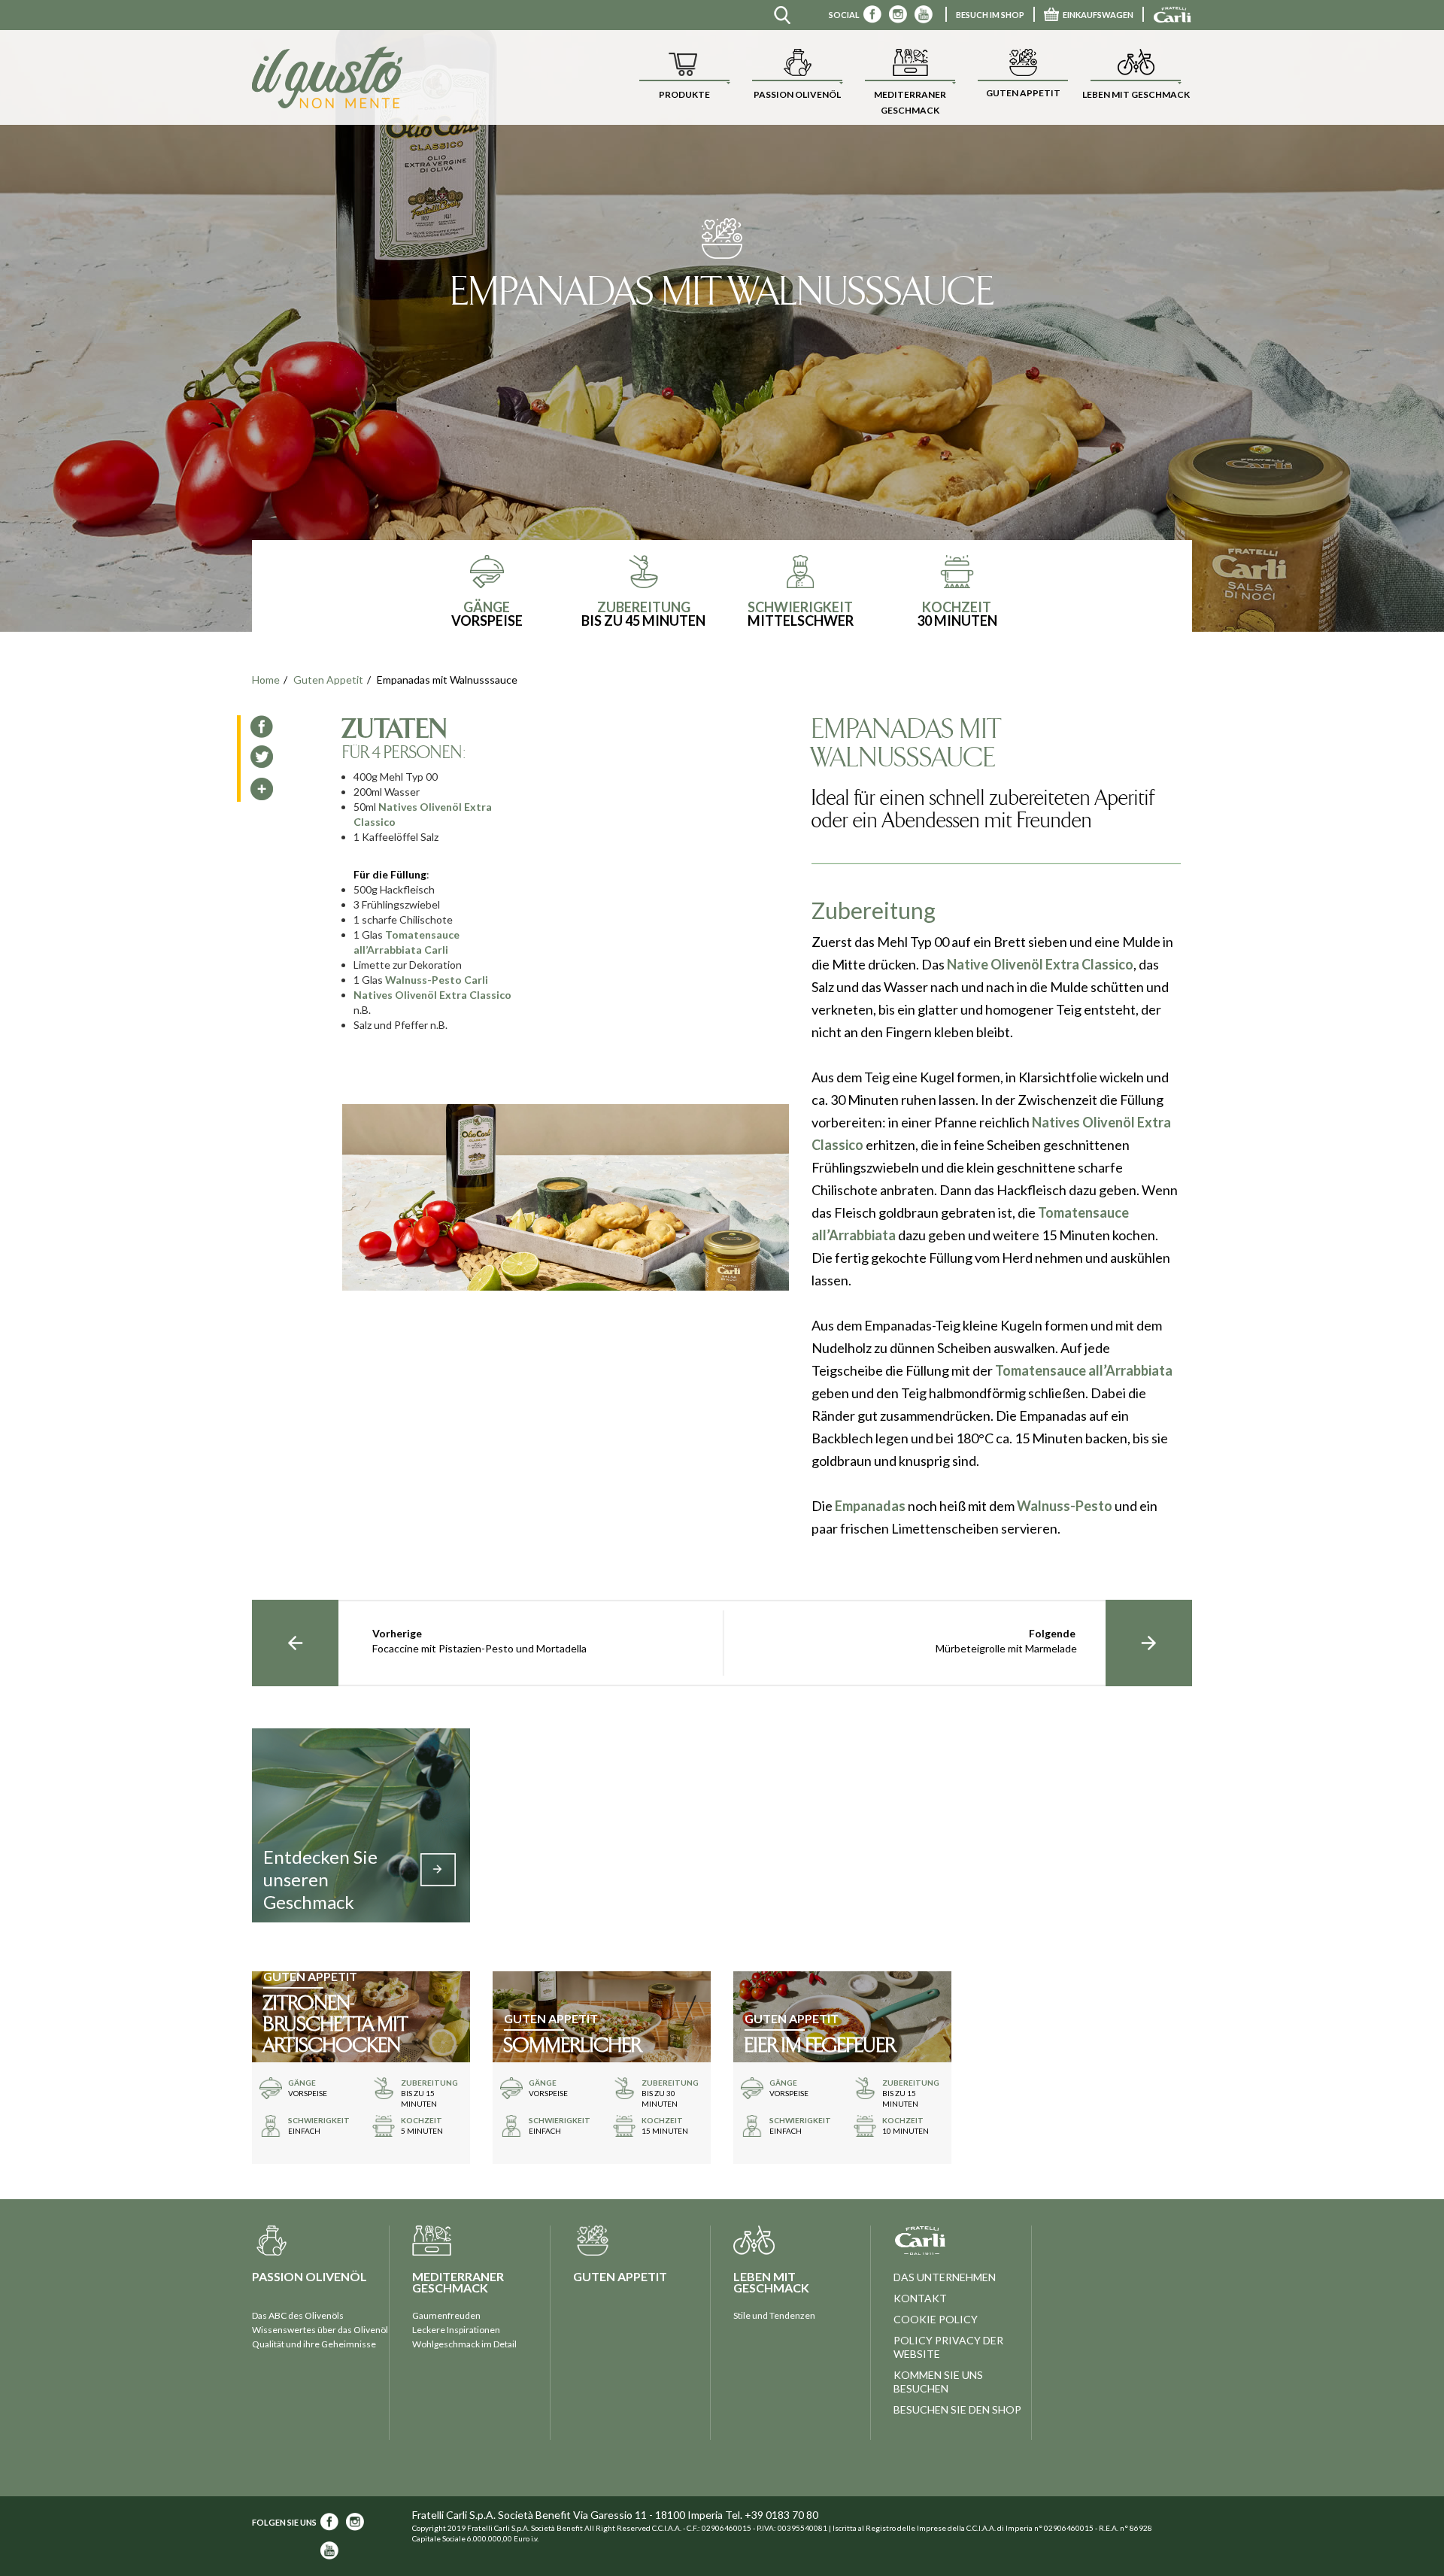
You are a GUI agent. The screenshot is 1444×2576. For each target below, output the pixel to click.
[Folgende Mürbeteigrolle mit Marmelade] (1149, 1643)
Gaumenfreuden (446, 2315)
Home (266, 680)
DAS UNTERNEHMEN (945, 2277)
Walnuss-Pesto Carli (437, 980)
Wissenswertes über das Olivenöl (320, 2330)
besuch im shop (990, 15)
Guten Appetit (328, 680)
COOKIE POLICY (936, 2319)
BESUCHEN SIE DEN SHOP (957, 2409)
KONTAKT (920, 2298)
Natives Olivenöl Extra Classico (432, 995)
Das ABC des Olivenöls (298, 2315)
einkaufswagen (1098, 15)
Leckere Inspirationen (456, 2330)
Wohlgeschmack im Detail (464, 2344)
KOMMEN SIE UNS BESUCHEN (938, 2382)
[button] (684, 77)
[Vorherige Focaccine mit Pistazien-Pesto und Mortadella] (295, 1643)
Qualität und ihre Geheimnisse (314, 2344)
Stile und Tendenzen (774, 2315)
